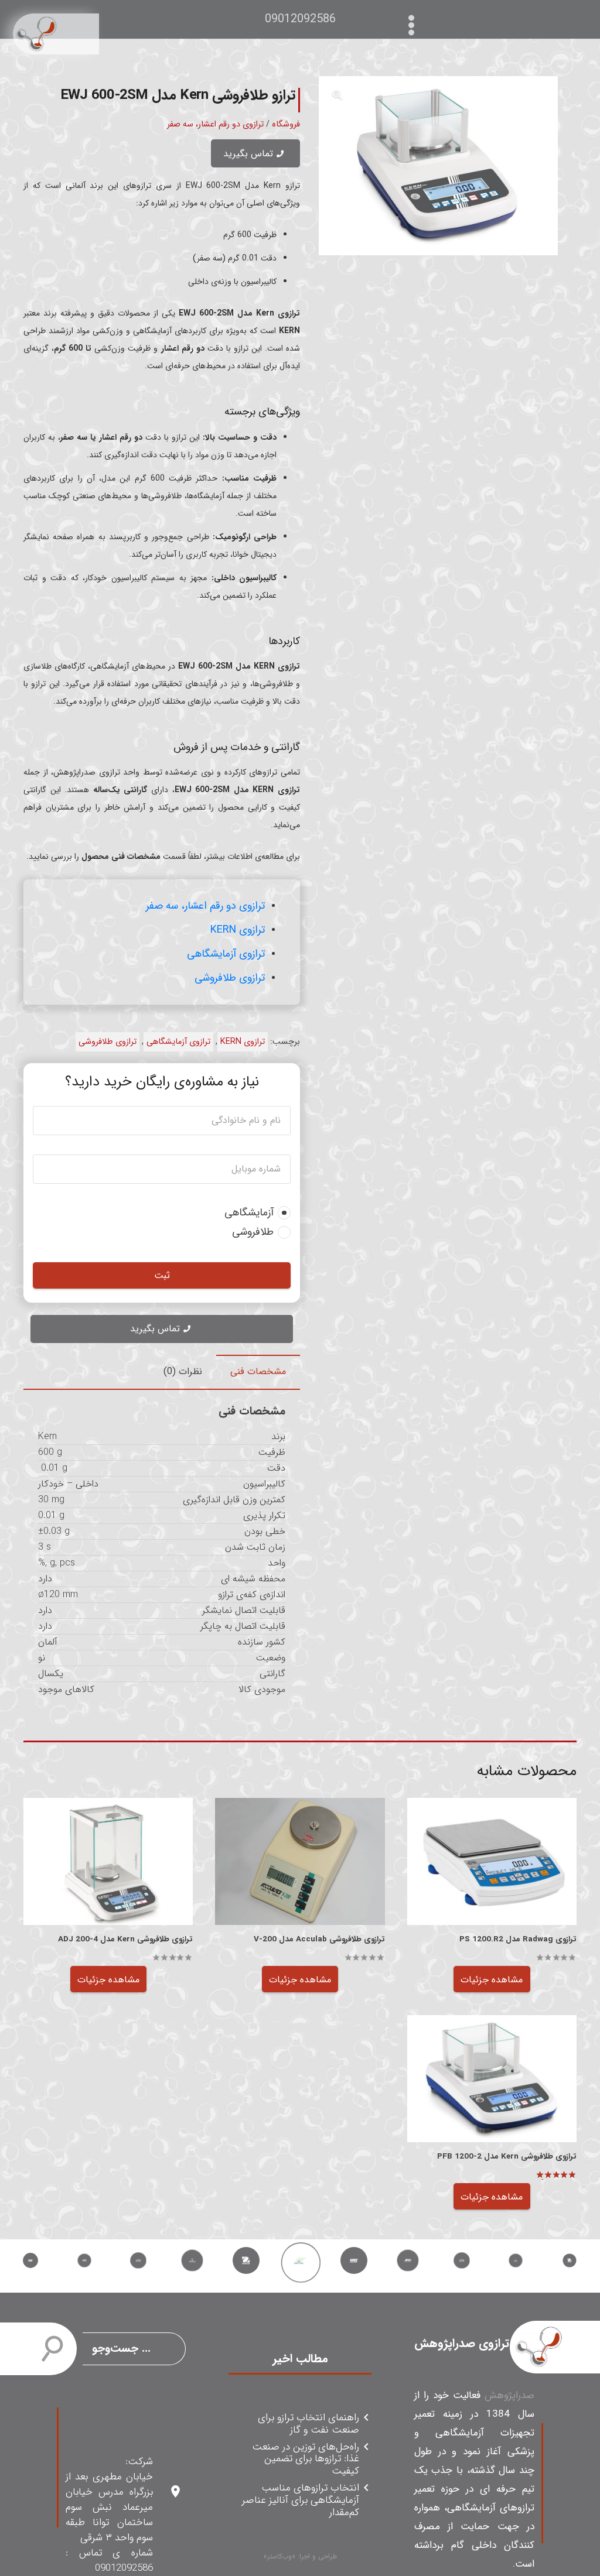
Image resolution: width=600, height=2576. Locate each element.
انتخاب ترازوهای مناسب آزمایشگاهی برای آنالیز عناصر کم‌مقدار (300, 2500)
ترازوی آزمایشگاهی (226, 954)
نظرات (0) (183, 1371)
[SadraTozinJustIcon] (56, 34)
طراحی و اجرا (318, 2556)
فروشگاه (286, 124)
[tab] (258, 1372)
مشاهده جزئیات (492, 1980)
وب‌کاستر (279, 2556)
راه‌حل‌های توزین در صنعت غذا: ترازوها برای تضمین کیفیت (305, 2459)
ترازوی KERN (238, 930)
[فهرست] (414, 19)
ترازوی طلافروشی (230, 978)
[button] (337, 95)
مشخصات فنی (258, 1371)
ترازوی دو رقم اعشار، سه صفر (215, 124)
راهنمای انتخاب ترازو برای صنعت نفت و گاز (308, 2424)
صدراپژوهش (509, 2395)
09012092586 (300, 19)
